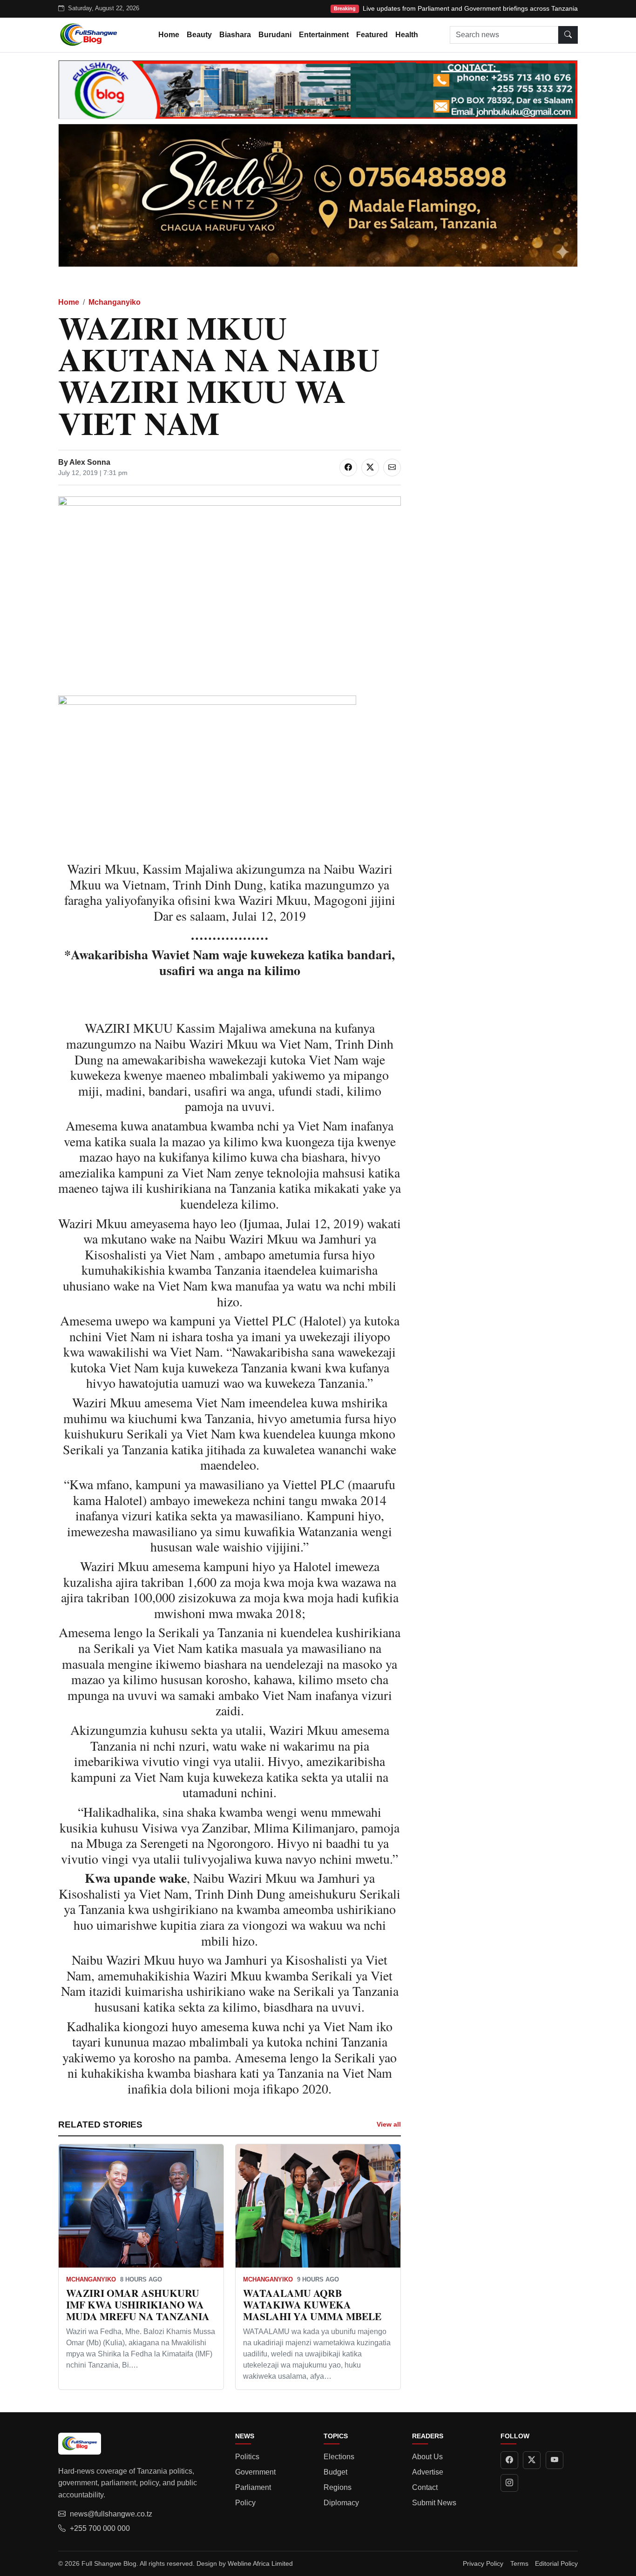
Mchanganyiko (115, 302)
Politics (247, 2457)
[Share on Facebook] (348, 468)
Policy (245, 2503)
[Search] (568, 35)
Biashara (235, 35)
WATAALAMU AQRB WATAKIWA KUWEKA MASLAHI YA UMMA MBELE (312, 2305)
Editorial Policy (556, 2563)
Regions (338, 2487)
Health (407, 35)
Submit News (434, 2503)
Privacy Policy (483, 2563)
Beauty (199, 35)
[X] (532, 2460)
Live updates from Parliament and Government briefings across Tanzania (470, 8)
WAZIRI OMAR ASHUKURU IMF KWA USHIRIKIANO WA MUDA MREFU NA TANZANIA (138, 2305)
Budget (335, 2472)
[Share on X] (370, 468)
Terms (519, 2563)
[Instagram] (509, 2483)
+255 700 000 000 (100, 2528)
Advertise (428, 2472)
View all (389, 2124)
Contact (425, 2487)
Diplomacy (341, 2503)
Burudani (275, 35)
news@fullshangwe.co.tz (111, 2514)
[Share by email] (392, 468)
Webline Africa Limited (260, 2563)
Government (255, 2472)
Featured (372, 35)
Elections (339, 2457)
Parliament (253, 2487)
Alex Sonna (90, 462)
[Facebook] (509, 2460)
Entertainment (324, 35)
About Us (427, 2457)
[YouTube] (555, 2460)
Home (169, 35)
